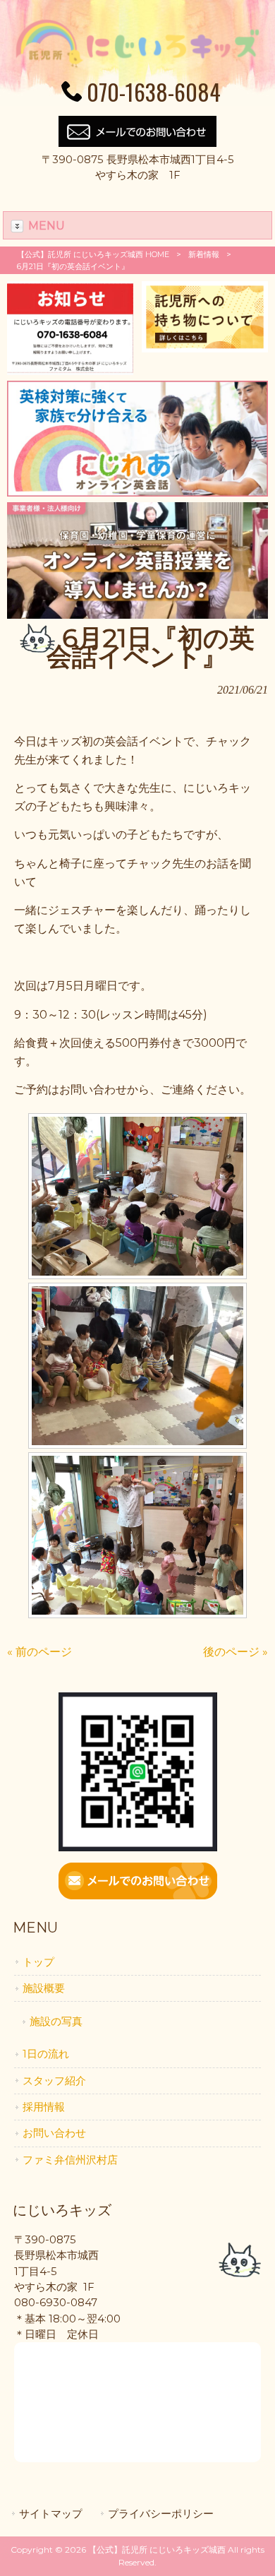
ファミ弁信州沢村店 (70, 2160)
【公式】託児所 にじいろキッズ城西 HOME (93, 254)
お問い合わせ (54, 2133)
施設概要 (44, 1988)
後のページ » (236, 1652)
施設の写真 (56, 2022)
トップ (38, 1962)
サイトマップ (51, 2514)
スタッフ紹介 (54, 2081)
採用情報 (44, 2107)
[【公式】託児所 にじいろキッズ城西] (138, 66)
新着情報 (204, 254)
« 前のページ (39, 1652)
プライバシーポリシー (161, 2514)
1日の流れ (46, 2054)
